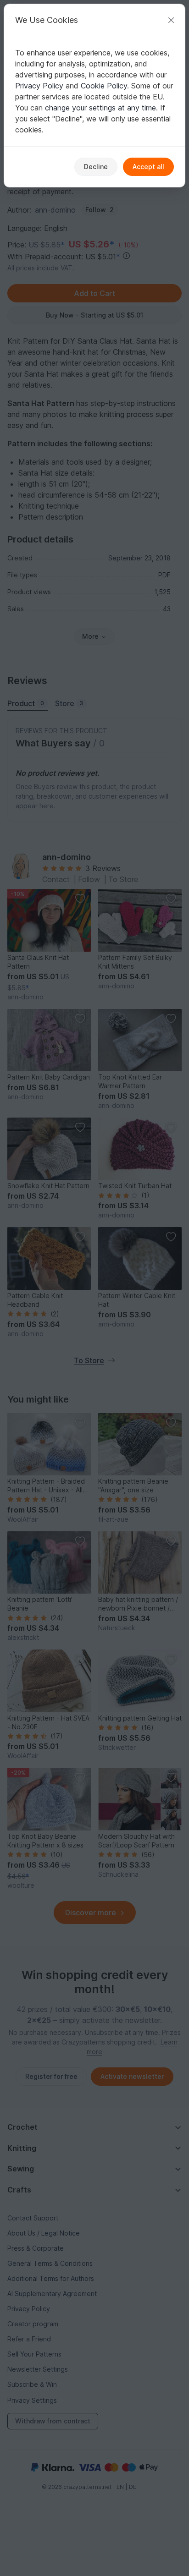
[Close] (171, 20)
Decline (96, 167)
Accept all (148, 167)
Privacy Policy (39, 86)
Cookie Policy (104, 86)
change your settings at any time (100, 108)
